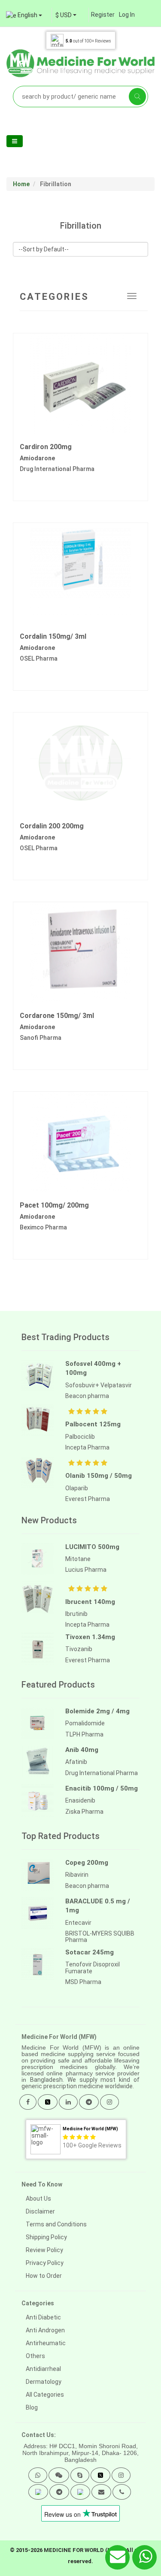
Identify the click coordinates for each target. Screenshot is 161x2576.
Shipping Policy (46, 2237)
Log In (127, 15)
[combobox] (66, 15)
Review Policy (44, 2250)
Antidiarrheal (43, 2369)
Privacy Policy (45, 2263)
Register (103, 15)
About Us (38, 2199)
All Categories (45, 2395)
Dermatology (44, 2382)
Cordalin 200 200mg (52, 826)
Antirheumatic (46, 2343)
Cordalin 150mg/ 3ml (53, 636)
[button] (38, 2475)
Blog (32, 2407)
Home (21, 184)
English (27, 15)
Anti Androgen (45, 2330)
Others (35, 2356)
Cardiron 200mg (46, 447)
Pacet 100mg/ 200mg (54, 1205)
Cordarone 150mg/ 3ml (57, 1016)
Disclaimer (40, 2211)
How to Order (44, 2276)
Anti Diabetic (43, 2317)
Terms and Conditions (56, 2224)
